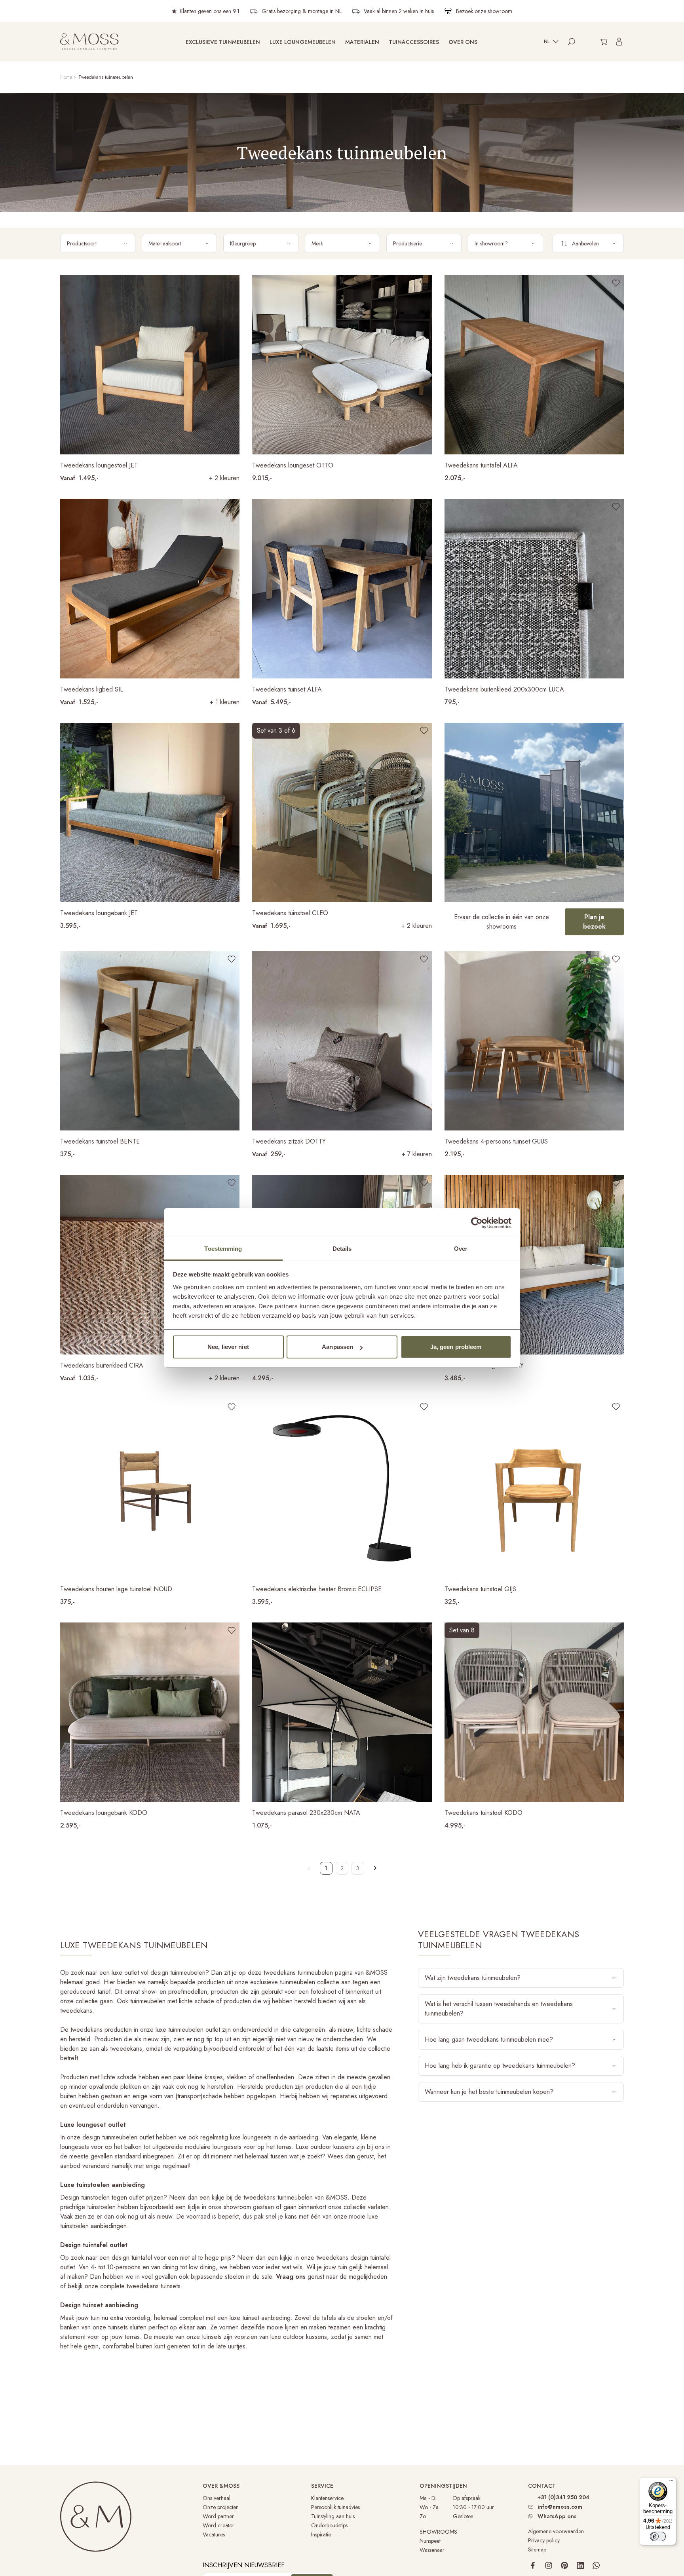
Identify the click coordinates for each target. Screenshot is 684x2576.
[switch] (658, 2536)
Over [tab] (461, 1249)
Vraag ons (291, 2277)
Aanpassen (337, 1347)
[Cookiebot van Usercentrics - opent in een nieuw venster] (477, 1223)
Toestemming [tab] (223, 1249)
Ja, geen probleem (456, 1347)
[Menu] (671, 2482)
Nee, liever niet (228, 1347)
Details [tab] (342, 1249)
